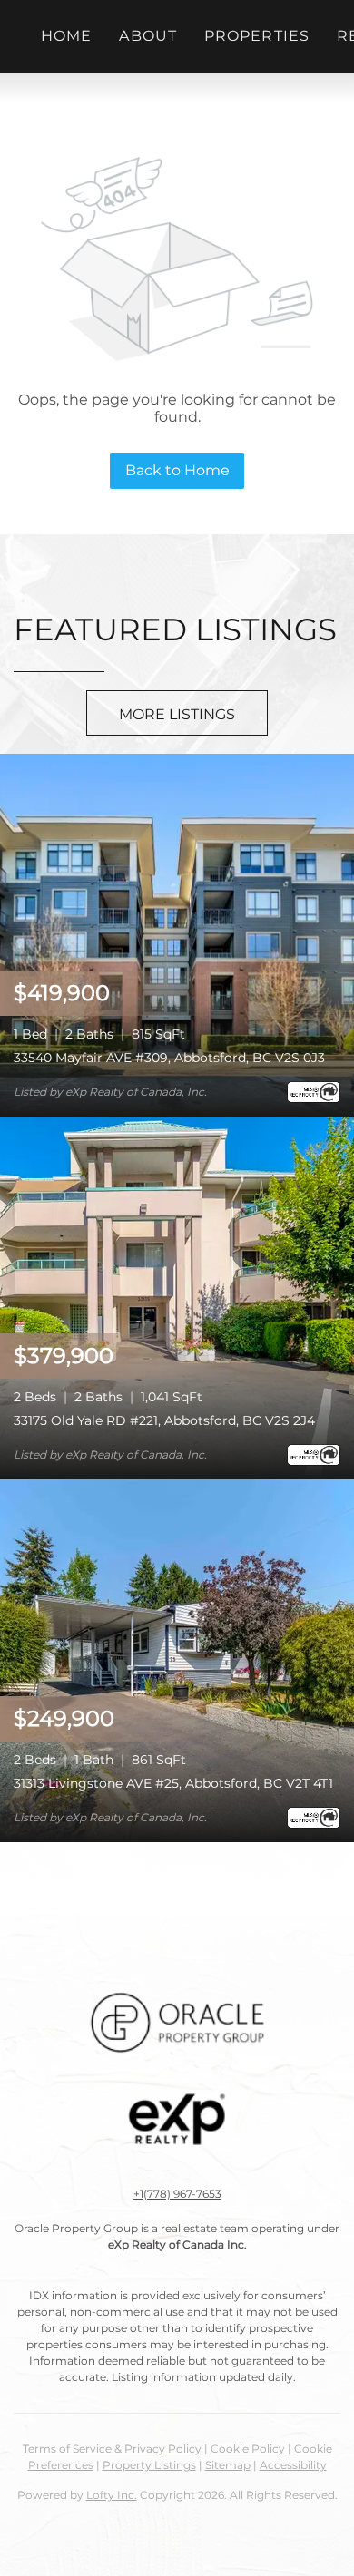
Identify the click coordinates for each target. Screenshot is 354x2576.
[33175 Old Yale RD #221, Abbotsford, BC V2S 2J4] (177, 1297)
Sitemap (228, 2465)
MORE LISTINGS (177, 714)
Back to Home (177, 470)
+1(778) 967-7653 (177, 2194)
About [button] (148, 36)
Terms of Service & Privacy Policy (112, 2449)
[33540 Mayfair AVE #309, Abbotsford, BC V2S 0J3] (177, 934)
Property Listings (149, 2465)
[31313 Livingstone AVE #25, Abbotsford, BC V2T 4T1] (177, 1659)
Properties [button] (257, 36)
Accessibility (293, 2465)
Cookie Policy (248, 2449)
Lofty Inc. (112, 2495)
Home (66, 36)
